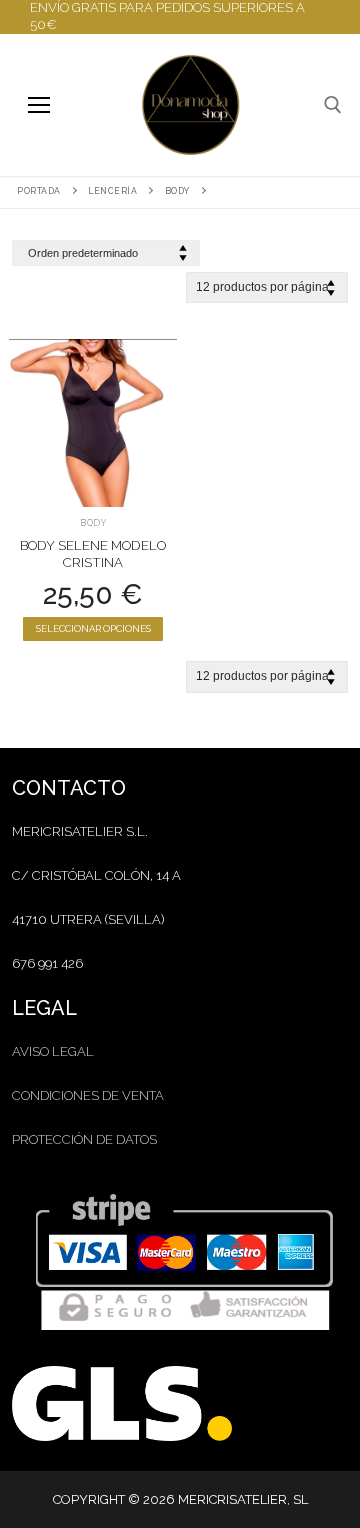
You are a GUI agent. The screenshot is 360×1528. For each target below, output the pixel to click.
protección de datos (84, 1139)
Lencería (112, 191)
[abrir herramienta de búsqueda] (333, 105)
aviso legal (53, 1051)
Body (177, 191)
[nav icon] (38, 104)
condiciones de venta (88, 1095)
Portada (39, 191)
